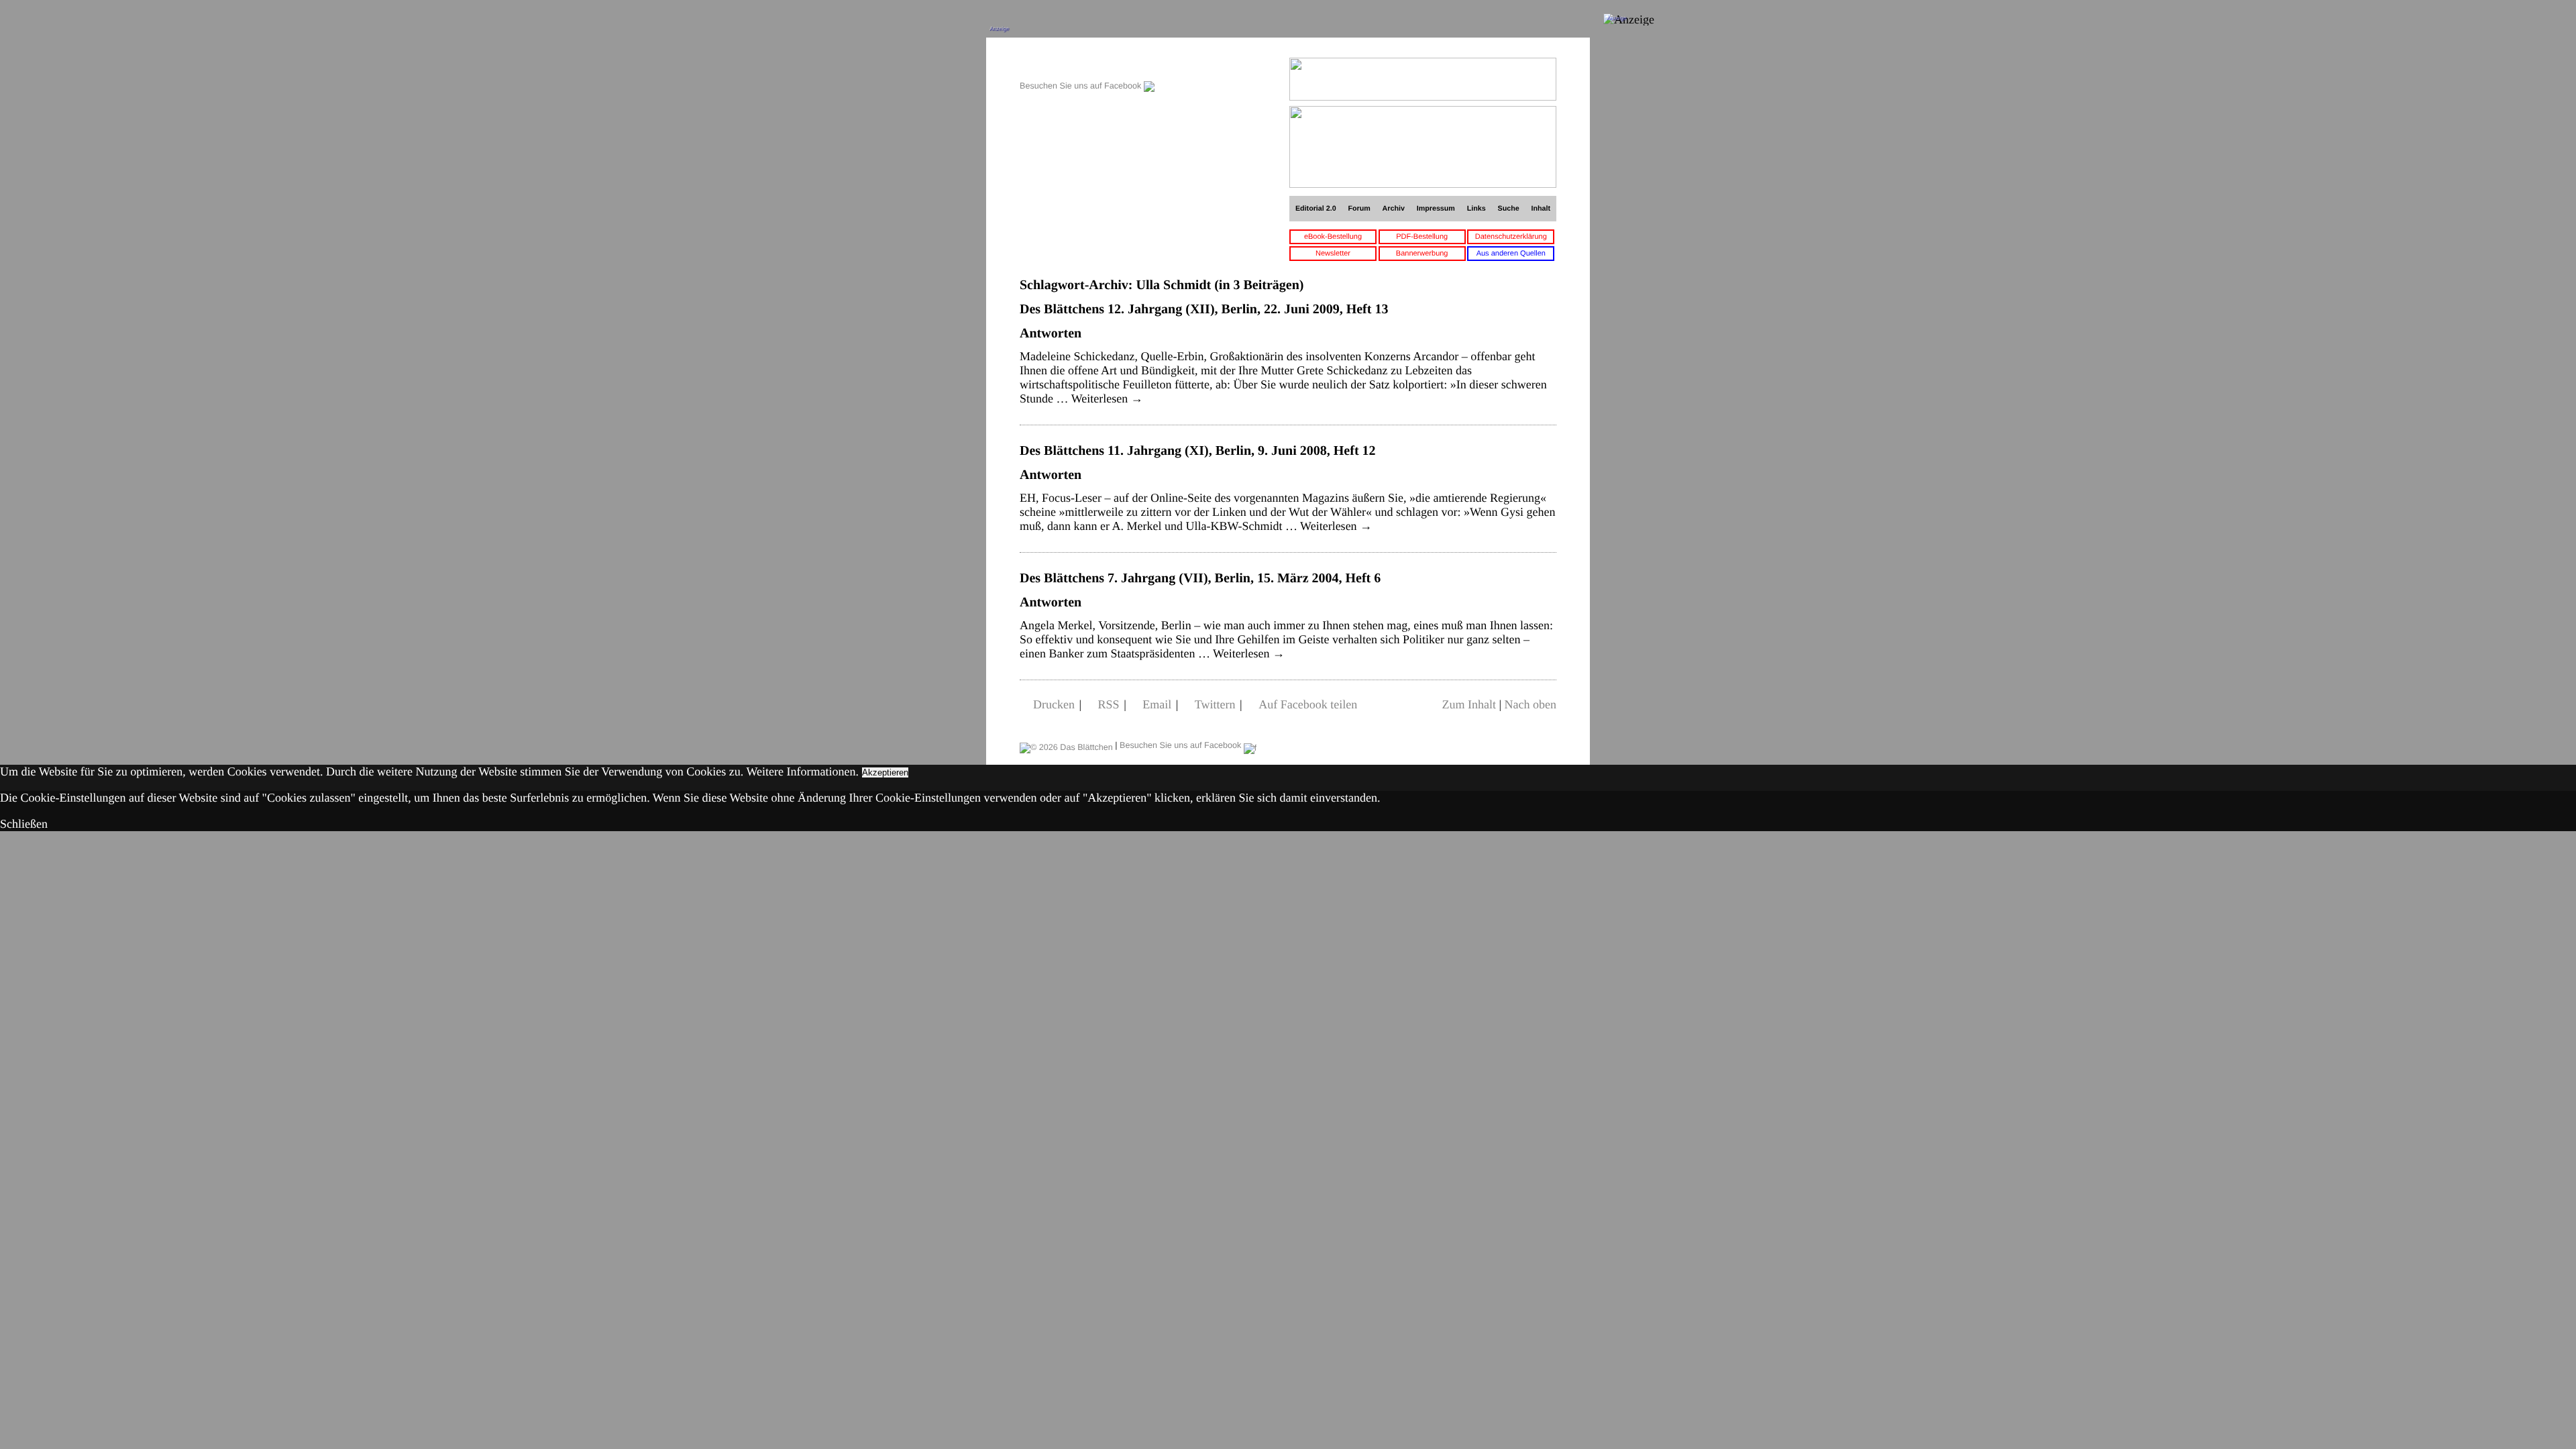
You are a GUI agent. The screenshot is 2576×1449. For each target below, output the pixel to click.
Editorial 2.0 (1316, 209)
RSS (1109, 704)
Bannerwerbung (1422, 254)
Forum (1359, 209)
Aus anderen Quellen (1511, 254)
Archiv (1394, 209)
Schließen (24, 824)
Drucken (1054, 704)
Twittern (1215, 704)
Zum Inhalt (1468, 704)
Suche (1509, 209)
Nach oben (1531, 704)
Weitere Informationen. (803, 771)
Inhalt (1541, 209)
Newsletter (1333, 254)
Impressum (1436, 209)
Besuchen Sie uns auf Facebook (1082, 86)
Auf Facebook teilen (1308, 704)
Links (1477, 209)
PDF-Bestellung (1422, 237)
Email (1157, 704)
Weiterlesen (1107, 398)
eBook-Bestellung (1333, 237)
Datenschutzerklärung (1511, 237)
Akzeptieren (885, 772)
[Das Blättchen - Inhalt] (1087, 65)
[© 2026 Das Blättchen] (1066, 745)
